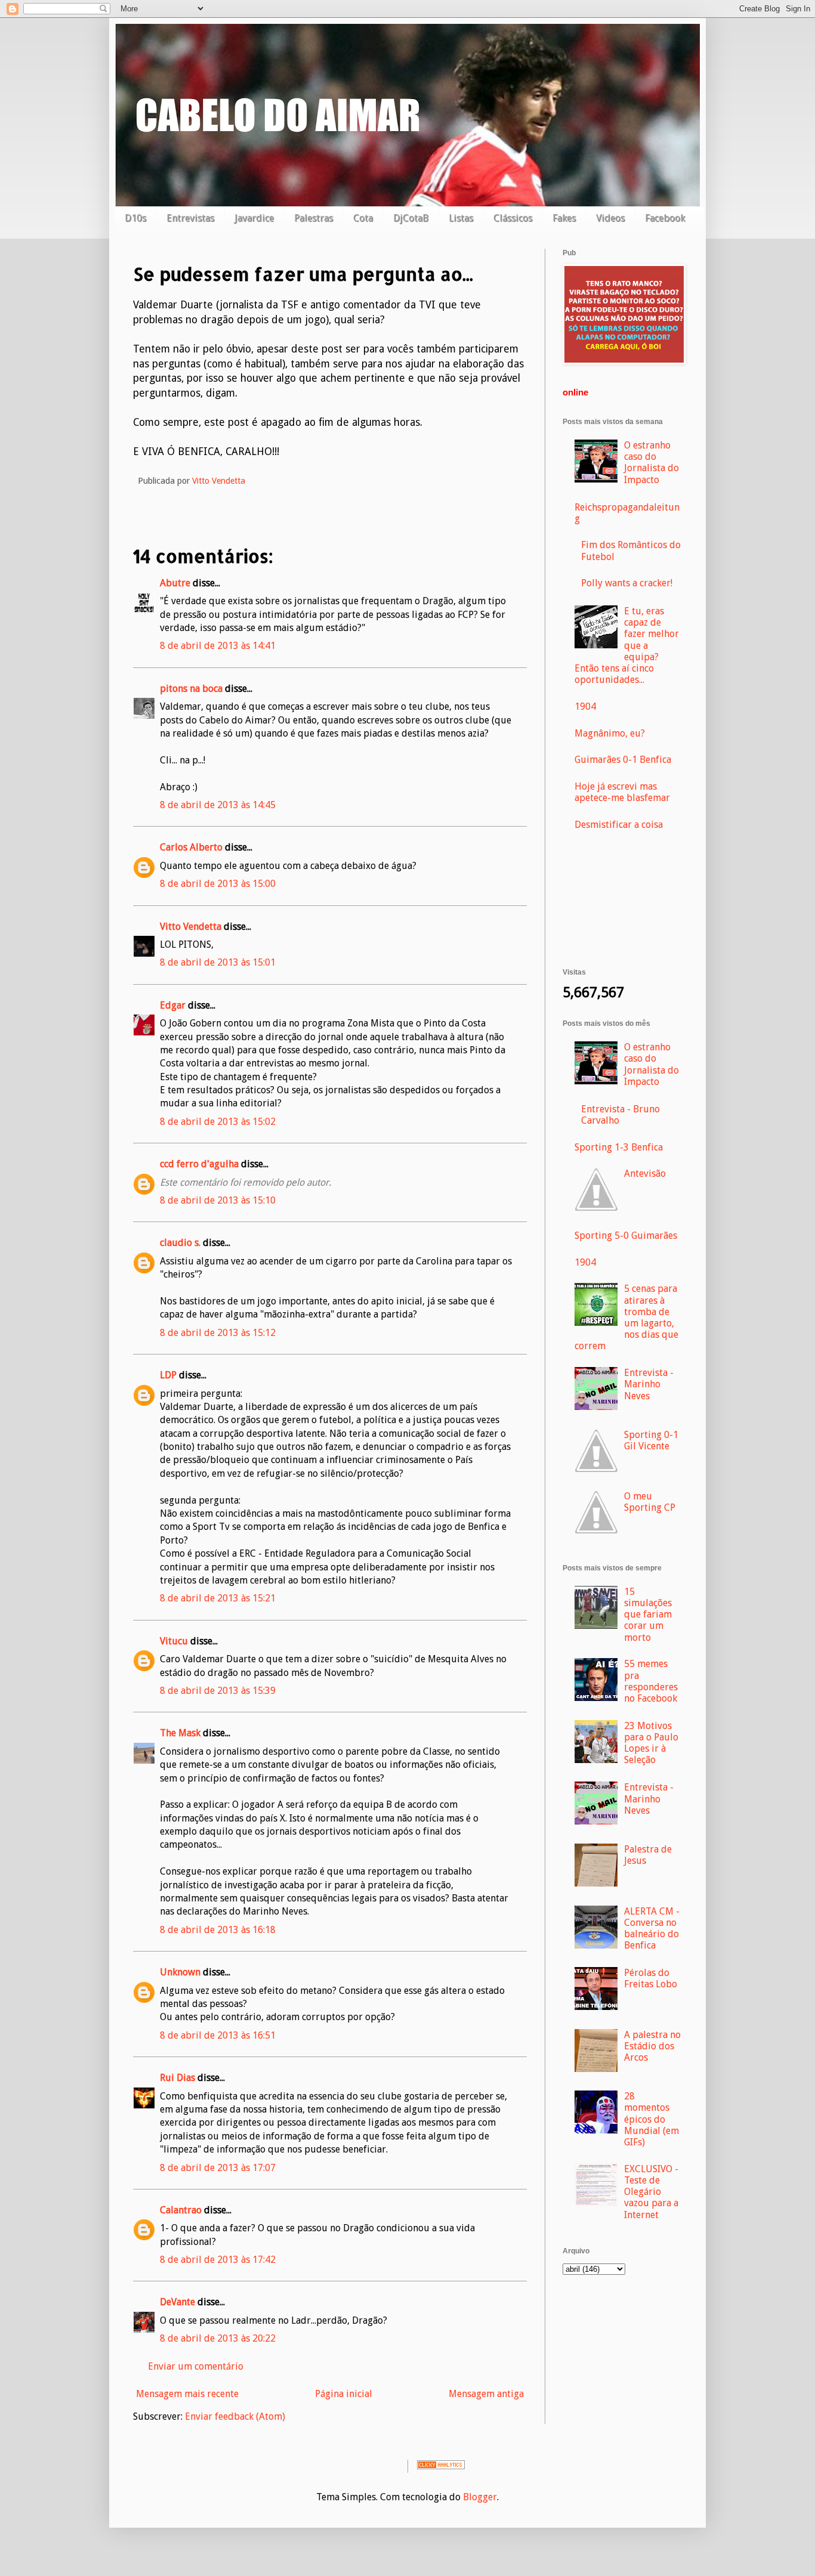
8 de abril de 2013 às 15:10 (218, 1200)
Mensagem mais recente (187, 2394)
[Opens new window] (624, 361)
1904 (585, 706)
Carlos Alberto (191, 847)
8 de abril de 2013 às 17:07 (218, 2168)
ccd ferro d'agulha (199, 1164)
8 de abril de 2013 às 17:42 (218, 2260)
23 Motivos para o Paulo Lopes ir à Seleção (651, 1743)
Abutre (175, 583)
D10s (135, 218)
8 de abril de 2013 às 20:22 (218, 2338)
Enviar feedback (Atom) (235, 2416)
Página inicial (344, 2394)
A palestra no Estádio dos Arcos (652, 2046)
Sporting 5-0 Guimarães (626, 1236)
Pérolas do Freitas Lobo (651, 1978)
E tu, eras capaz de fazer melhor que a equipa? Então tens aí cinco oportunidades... (627, 645)
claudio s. (180, 1243)
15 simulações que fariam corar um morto (648, 1615)
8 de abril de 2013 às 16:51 (218, 2035)
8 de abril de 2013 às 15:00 (218, 884)
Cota (363, 218)
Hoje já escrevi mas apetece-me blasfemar (622, 792)
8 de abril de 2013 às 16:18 (218, 1930)
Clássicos (513, 218)
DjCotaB (411, 218)
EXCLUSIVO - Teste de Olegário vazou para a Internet (651, 2192)
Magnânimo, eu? (610, 733)
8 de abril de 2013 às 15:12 (218, 1333)
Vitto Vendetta (191, 927)
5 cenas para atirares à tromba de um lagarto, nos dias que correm (626, 1317)
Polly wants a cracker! (627, 583)
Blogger (480, 2497)
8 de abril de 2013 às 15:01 (218, 962)
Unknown (180, 1972)
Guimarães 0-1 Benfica (623, 760)
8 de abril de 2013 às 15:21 (218, 1598)
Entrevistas (190, 218)
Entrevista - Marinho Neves (649, 1384)
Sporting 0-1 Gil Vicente (651, 1440)
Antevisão (645, 1173)
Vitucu (174, 1641)
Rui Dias (177, 2078)
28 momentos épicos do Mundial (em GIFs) (652, 2119)
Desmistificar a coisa (619, 825)
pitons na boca (191, 689)
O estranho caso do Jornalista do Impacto (652, 463)
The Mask (180, 1733)
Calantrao (181, 2210)
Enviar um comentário (196, 2366)
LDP (168, 1375)
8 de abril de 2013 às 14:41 (218, 646)
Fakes (564, 218)
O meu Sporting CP (650, 1502)
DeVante (177, 2302)
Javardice (254, 218)
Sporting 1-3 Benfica (619, 1147)
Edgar (173, 1005)
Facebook (665, 218)
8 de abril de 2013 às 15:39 (218, 1691)
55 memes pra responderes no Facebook (651, 1681)
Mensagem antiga (486, 2394)
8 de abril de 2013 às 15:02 (218, 1122)
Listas (461, 218)
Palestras (314, 218)
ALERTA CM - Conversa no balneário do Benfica (652, 1929)
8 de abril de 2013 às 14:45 (218, 805)
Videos (610, 218)
